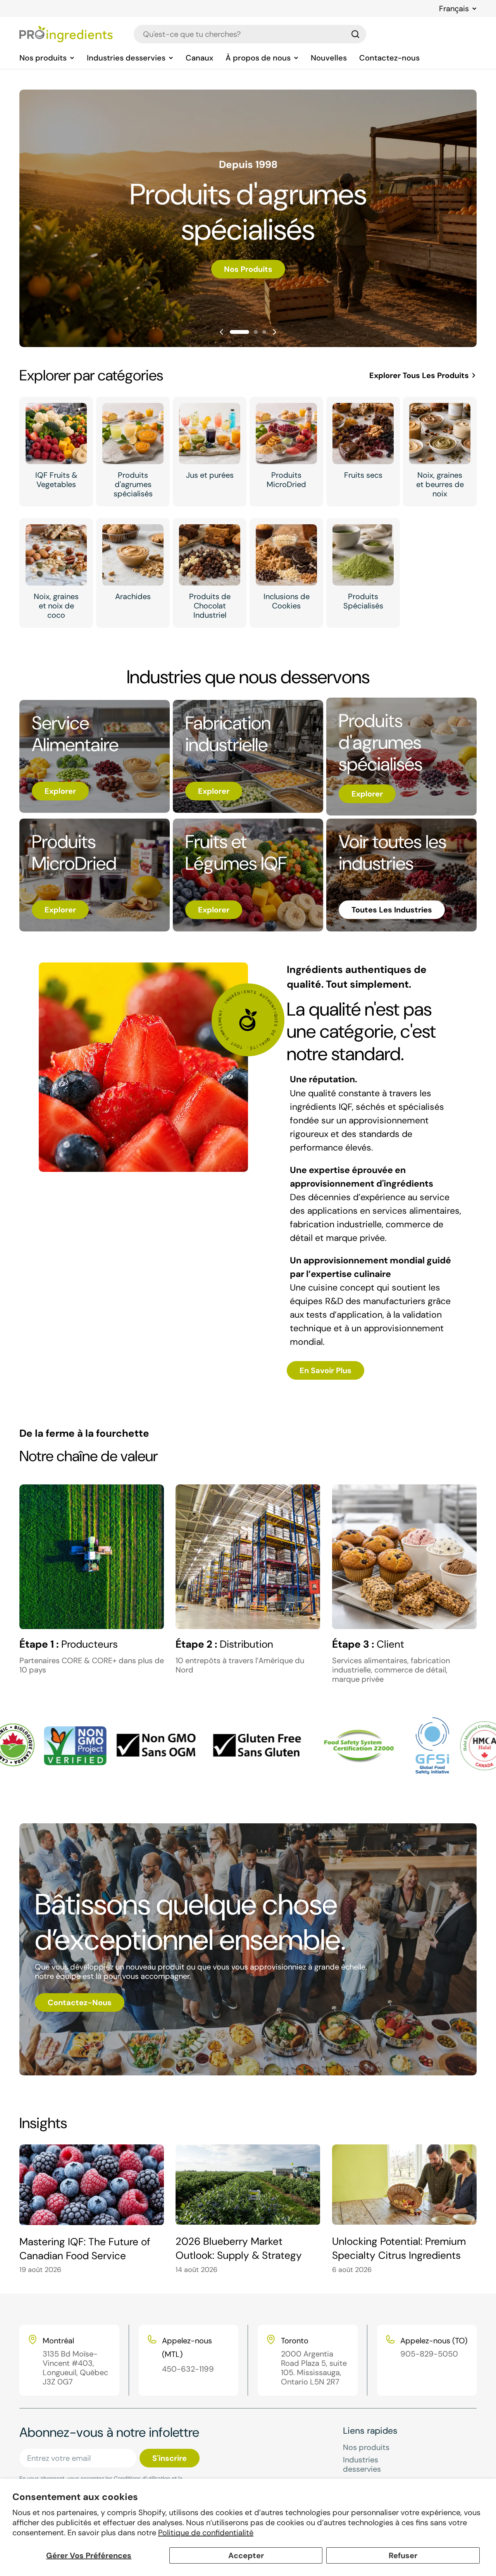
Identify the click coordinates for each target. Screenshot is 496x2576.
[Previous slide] (222, 332)
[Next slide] (274, 332)
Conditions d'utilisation (142, 2478)
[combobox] (250, 34)
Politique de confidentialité (206, 2533)
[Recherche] (355, 34)
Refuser (403, 2555)
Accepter (246, 2555)
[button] (239, 332)
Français (454, 9)
